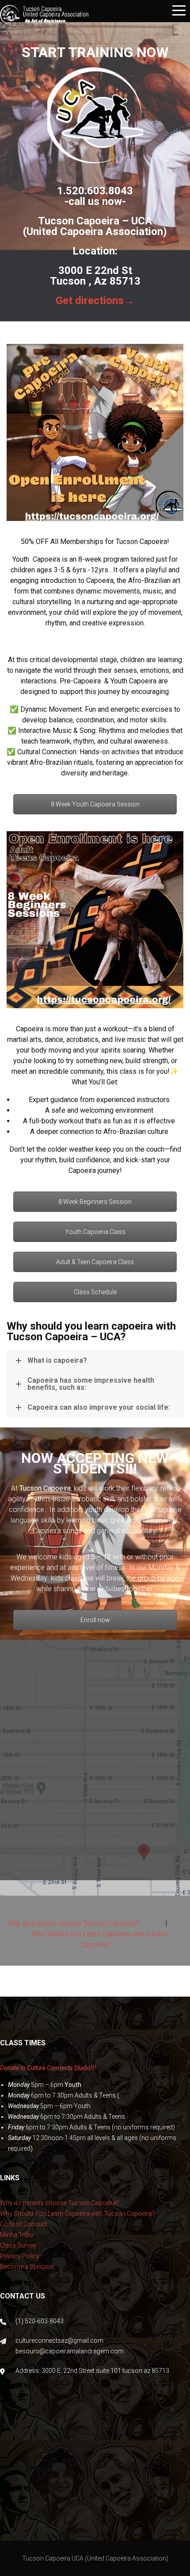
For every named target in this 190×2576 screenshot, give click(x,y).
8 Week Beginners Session (95, 1202)
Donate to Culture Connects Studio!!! (48, 2068)
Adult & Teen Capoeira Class (95, 1262)
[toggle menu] (179, 11)
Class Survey (18, 2245)
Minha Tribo (17, 2235)
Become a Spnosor (27, 2267)
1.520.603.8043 (95, 191)
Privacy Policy (20, 2256)
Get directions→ (95, 301)
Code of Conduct (24, 2224)
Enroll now (95, 1620)
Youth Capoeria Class (95, 1232)
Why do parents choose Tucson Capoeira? (73, 1923)
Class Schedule (95, 1292)
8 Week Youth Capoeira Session (95, 804)
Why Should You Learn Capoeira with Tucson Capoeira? (77, 2214)
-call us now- (95, 201)
